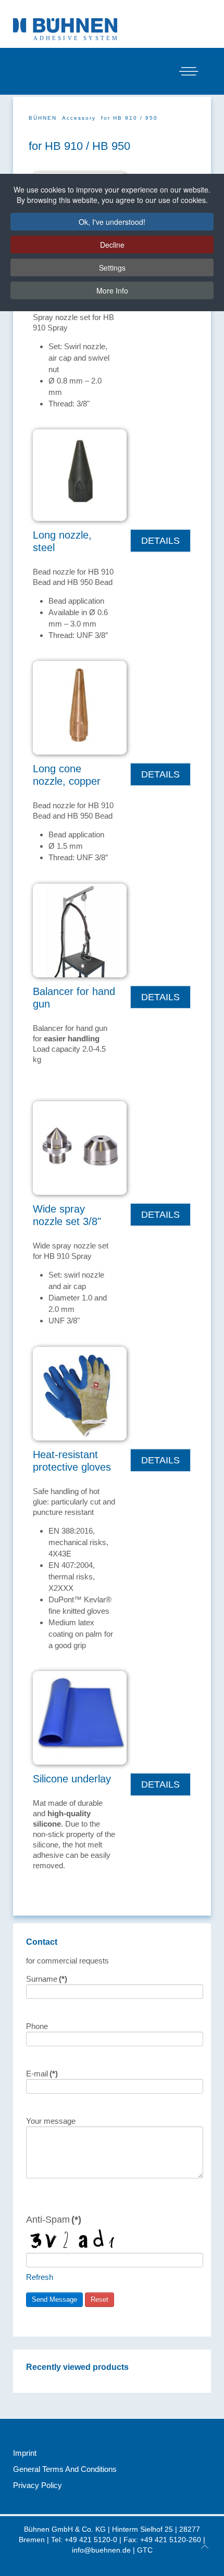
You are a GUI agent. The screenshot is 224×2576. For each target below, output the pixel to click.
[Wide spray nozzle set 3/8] (80, 1147)
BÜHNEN (43, 118)
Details (160, 540)
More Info (112, 290)
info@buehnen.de (101, 2550)
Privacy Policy (38, 2485)
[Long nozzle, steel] (80, 474)
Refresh (40, 2277)
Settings (112, 267)
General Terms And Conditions (65, 2469)
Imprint (25, 2453)
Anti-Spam (54, 2219)
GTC (145, 2550)
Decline (112, 245)
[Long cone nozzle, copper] (80, 707)
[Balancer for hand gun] (80, 930)
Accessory (79, 118)
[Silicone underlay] (80, 1717)
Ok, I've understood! (112, 222)
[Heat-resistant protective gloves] (80, 1393)
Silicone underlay (72, 1779)
